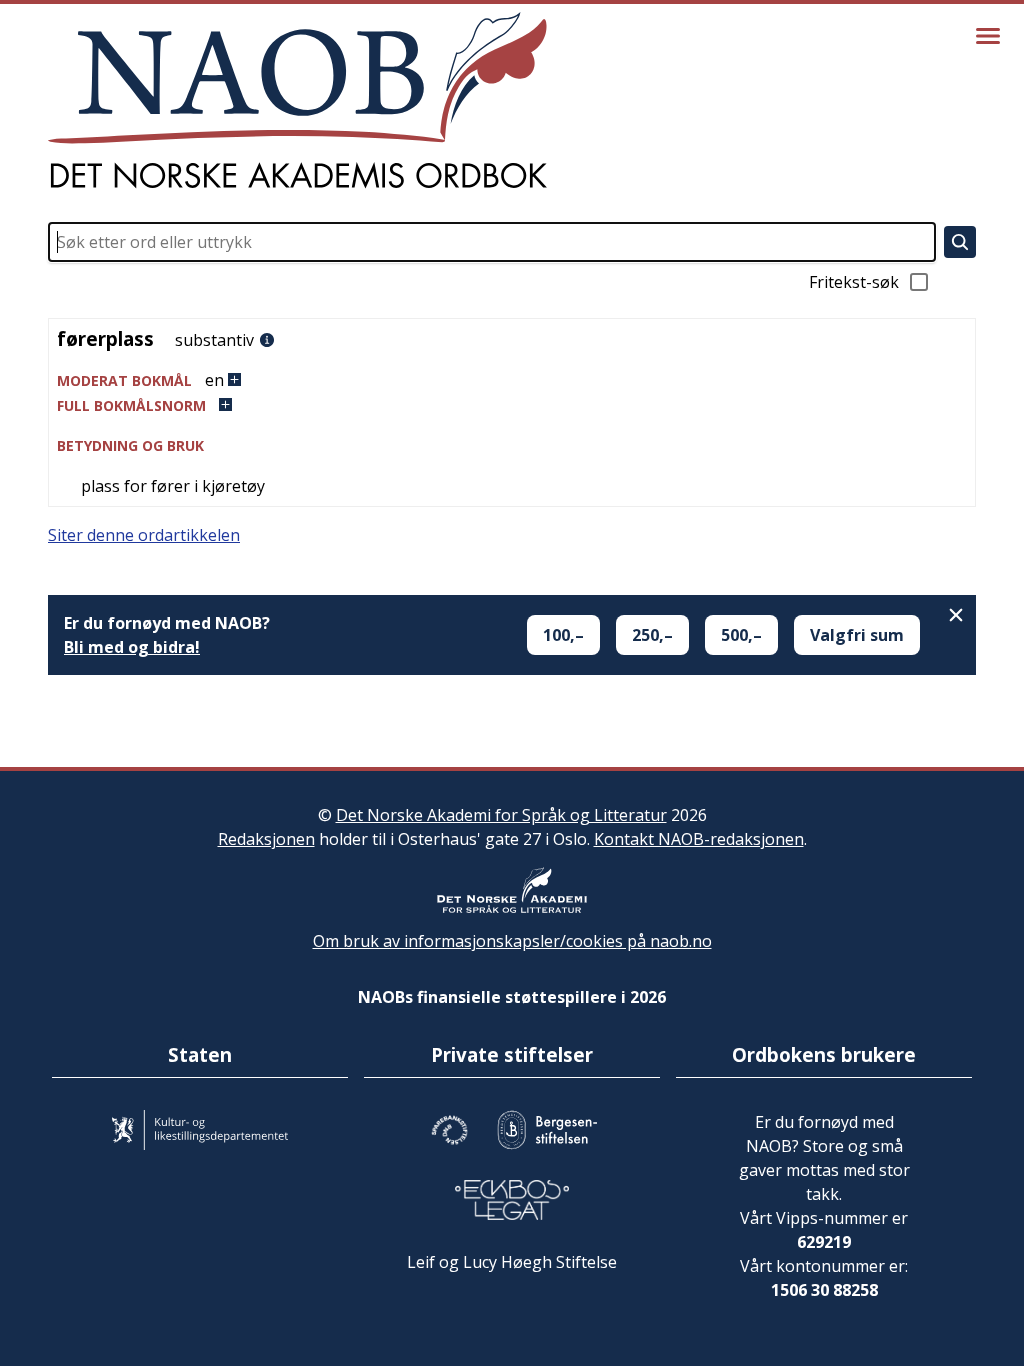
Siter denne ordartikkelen (144, 535)
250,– (652, 635)
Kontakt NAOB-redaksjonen (699, 839)
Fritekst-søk (854, 282)
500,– (741, 635)
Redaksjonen (266, 839)
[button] (512, 380)
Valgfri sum (857, 635)
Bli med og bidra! (132, 647)
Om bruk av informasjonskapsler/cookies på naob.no (512, 941)
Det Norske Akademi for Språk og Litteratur (501, 815)
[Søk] (960, 242)
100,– (563, 635)
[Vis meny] (988, 36)
